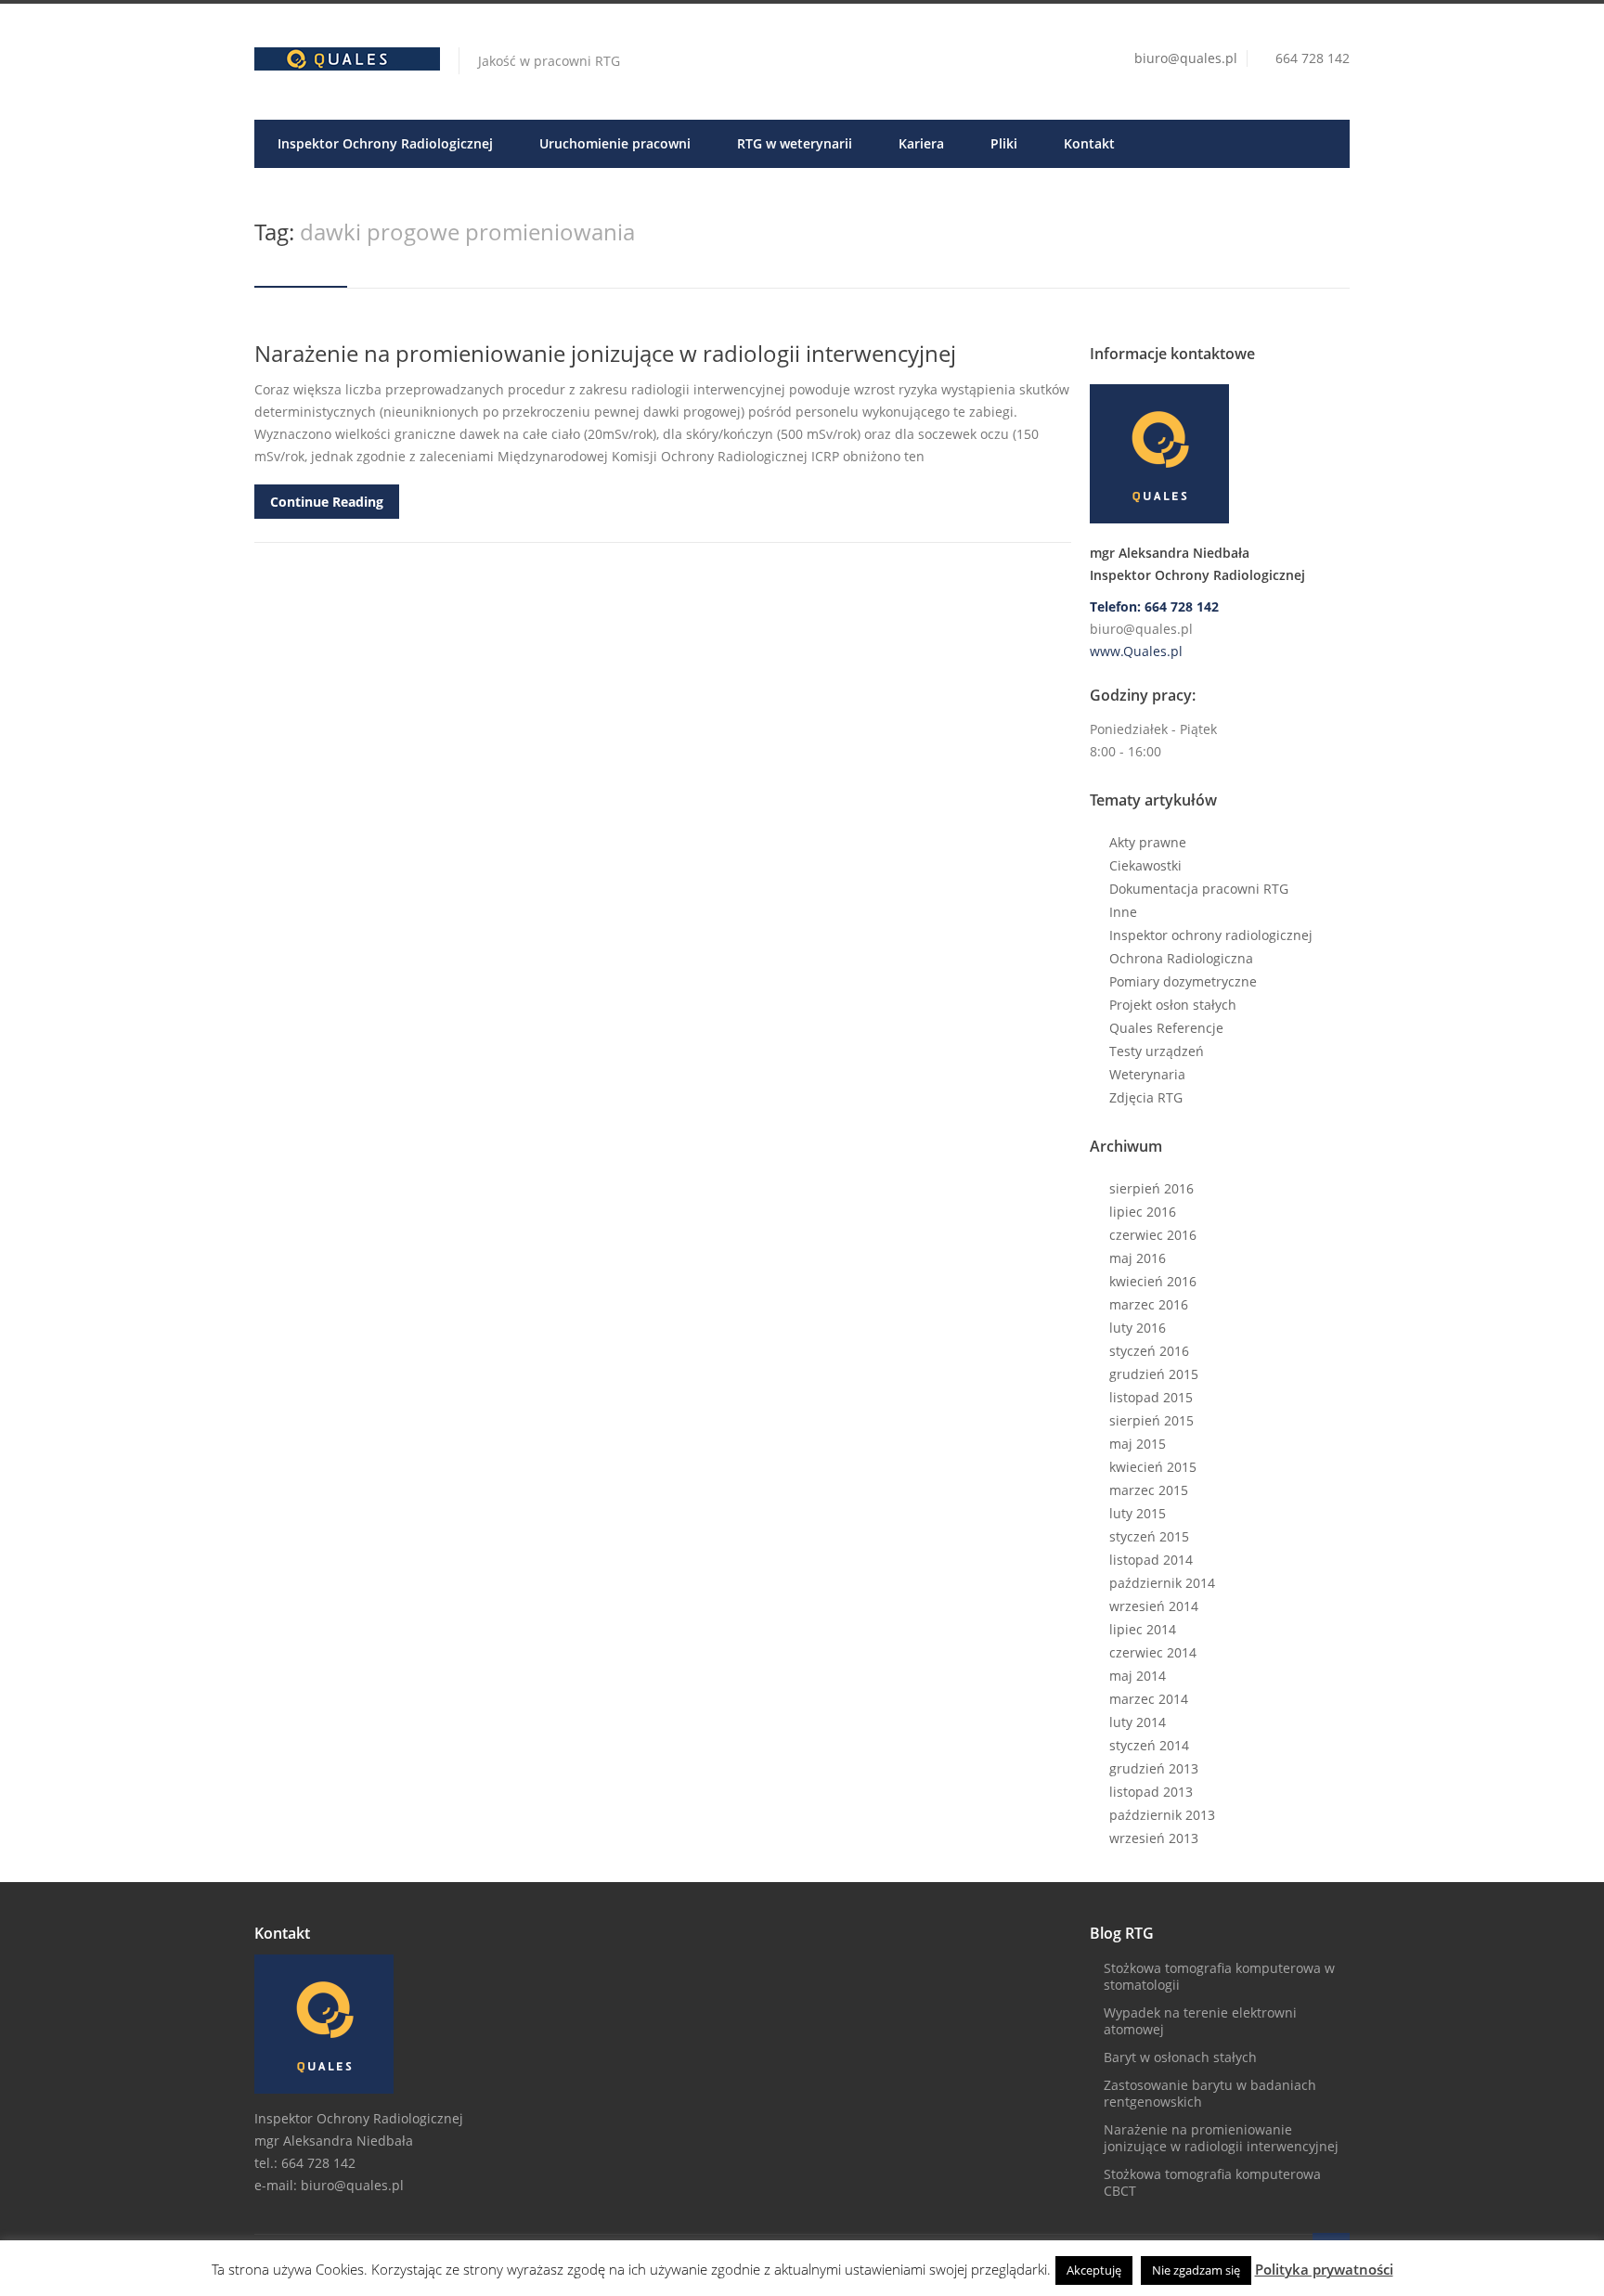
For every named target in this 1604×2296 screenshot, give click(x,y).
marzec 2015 (1149, 1490)
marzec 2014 (1149, 1699)
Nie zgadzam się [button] (1196, 2270)
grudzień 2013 (1154, 1768)
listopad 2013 (1151, 1792)
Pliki (1004, 143)
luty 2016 (1138, 1328)
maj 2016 (1138, 1258)
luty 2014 (1138, 1722)
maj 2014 (1138, 1676)
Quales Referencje (1166, 1028)
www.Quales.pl (1136, 651)
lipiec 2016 (1143, 1212)
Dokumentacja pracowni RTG (1199, 889)
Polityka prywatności (1324, 2269)
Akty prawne (1148, 842)
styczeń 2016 (1149, 1351)
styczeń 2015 (1149, 1536)
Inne (1123, 912)
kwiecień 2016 (1153, 1281)
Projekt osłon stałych (1173, 1005)
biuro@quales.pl (1186, 58)
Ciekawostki (1145, 865)
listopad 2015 (1151, 1397)
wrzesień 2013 (1154, 1838)
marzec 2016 (1149, 1304)
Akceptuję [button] (1094, 2270)
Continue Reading (327, 502)
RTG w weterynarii (795, 143)
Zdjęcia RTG (1146, 1097)
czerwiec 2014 (1153, 1652)
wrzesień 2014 (1154, 1606)
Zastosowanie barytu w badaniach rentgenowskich (1210, 2093)
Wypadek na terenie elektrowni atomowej (1200, 2021)
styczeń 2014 (1149, 1745)
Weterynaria (1147, 1074)
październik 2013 (1162, 1815)
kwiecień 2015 (1153, 1467)
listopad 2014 (1151, 1560)
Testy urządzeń (1157, 1051)
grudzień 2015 (1154, 1374)
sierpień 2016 (1151, 1188)
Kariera (921, 143)
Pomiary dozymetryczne (1183, 981)
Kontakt (1089, 143)
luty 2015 (1138, 1513)
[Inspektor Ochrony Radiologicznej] (1220, 454)
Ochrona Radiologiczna (1181, 958)
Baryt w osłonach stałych (1180, 2057)
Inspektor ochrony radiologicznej (1211, 935)
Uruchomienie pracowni (615, 143)
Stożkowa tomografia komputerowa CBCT (1212, 2182)
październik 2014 (1162, 1583)
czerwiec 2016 (1153, 1235)
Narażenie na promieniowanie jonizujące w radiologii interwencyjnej (605, 353)
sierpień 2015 (1151, 1420)
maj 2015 (1138, 1444)
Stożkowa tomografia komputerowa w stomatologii (1219, 1976)
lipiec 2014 (1143, 1629)
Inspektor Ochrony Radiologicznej (385, 143)
